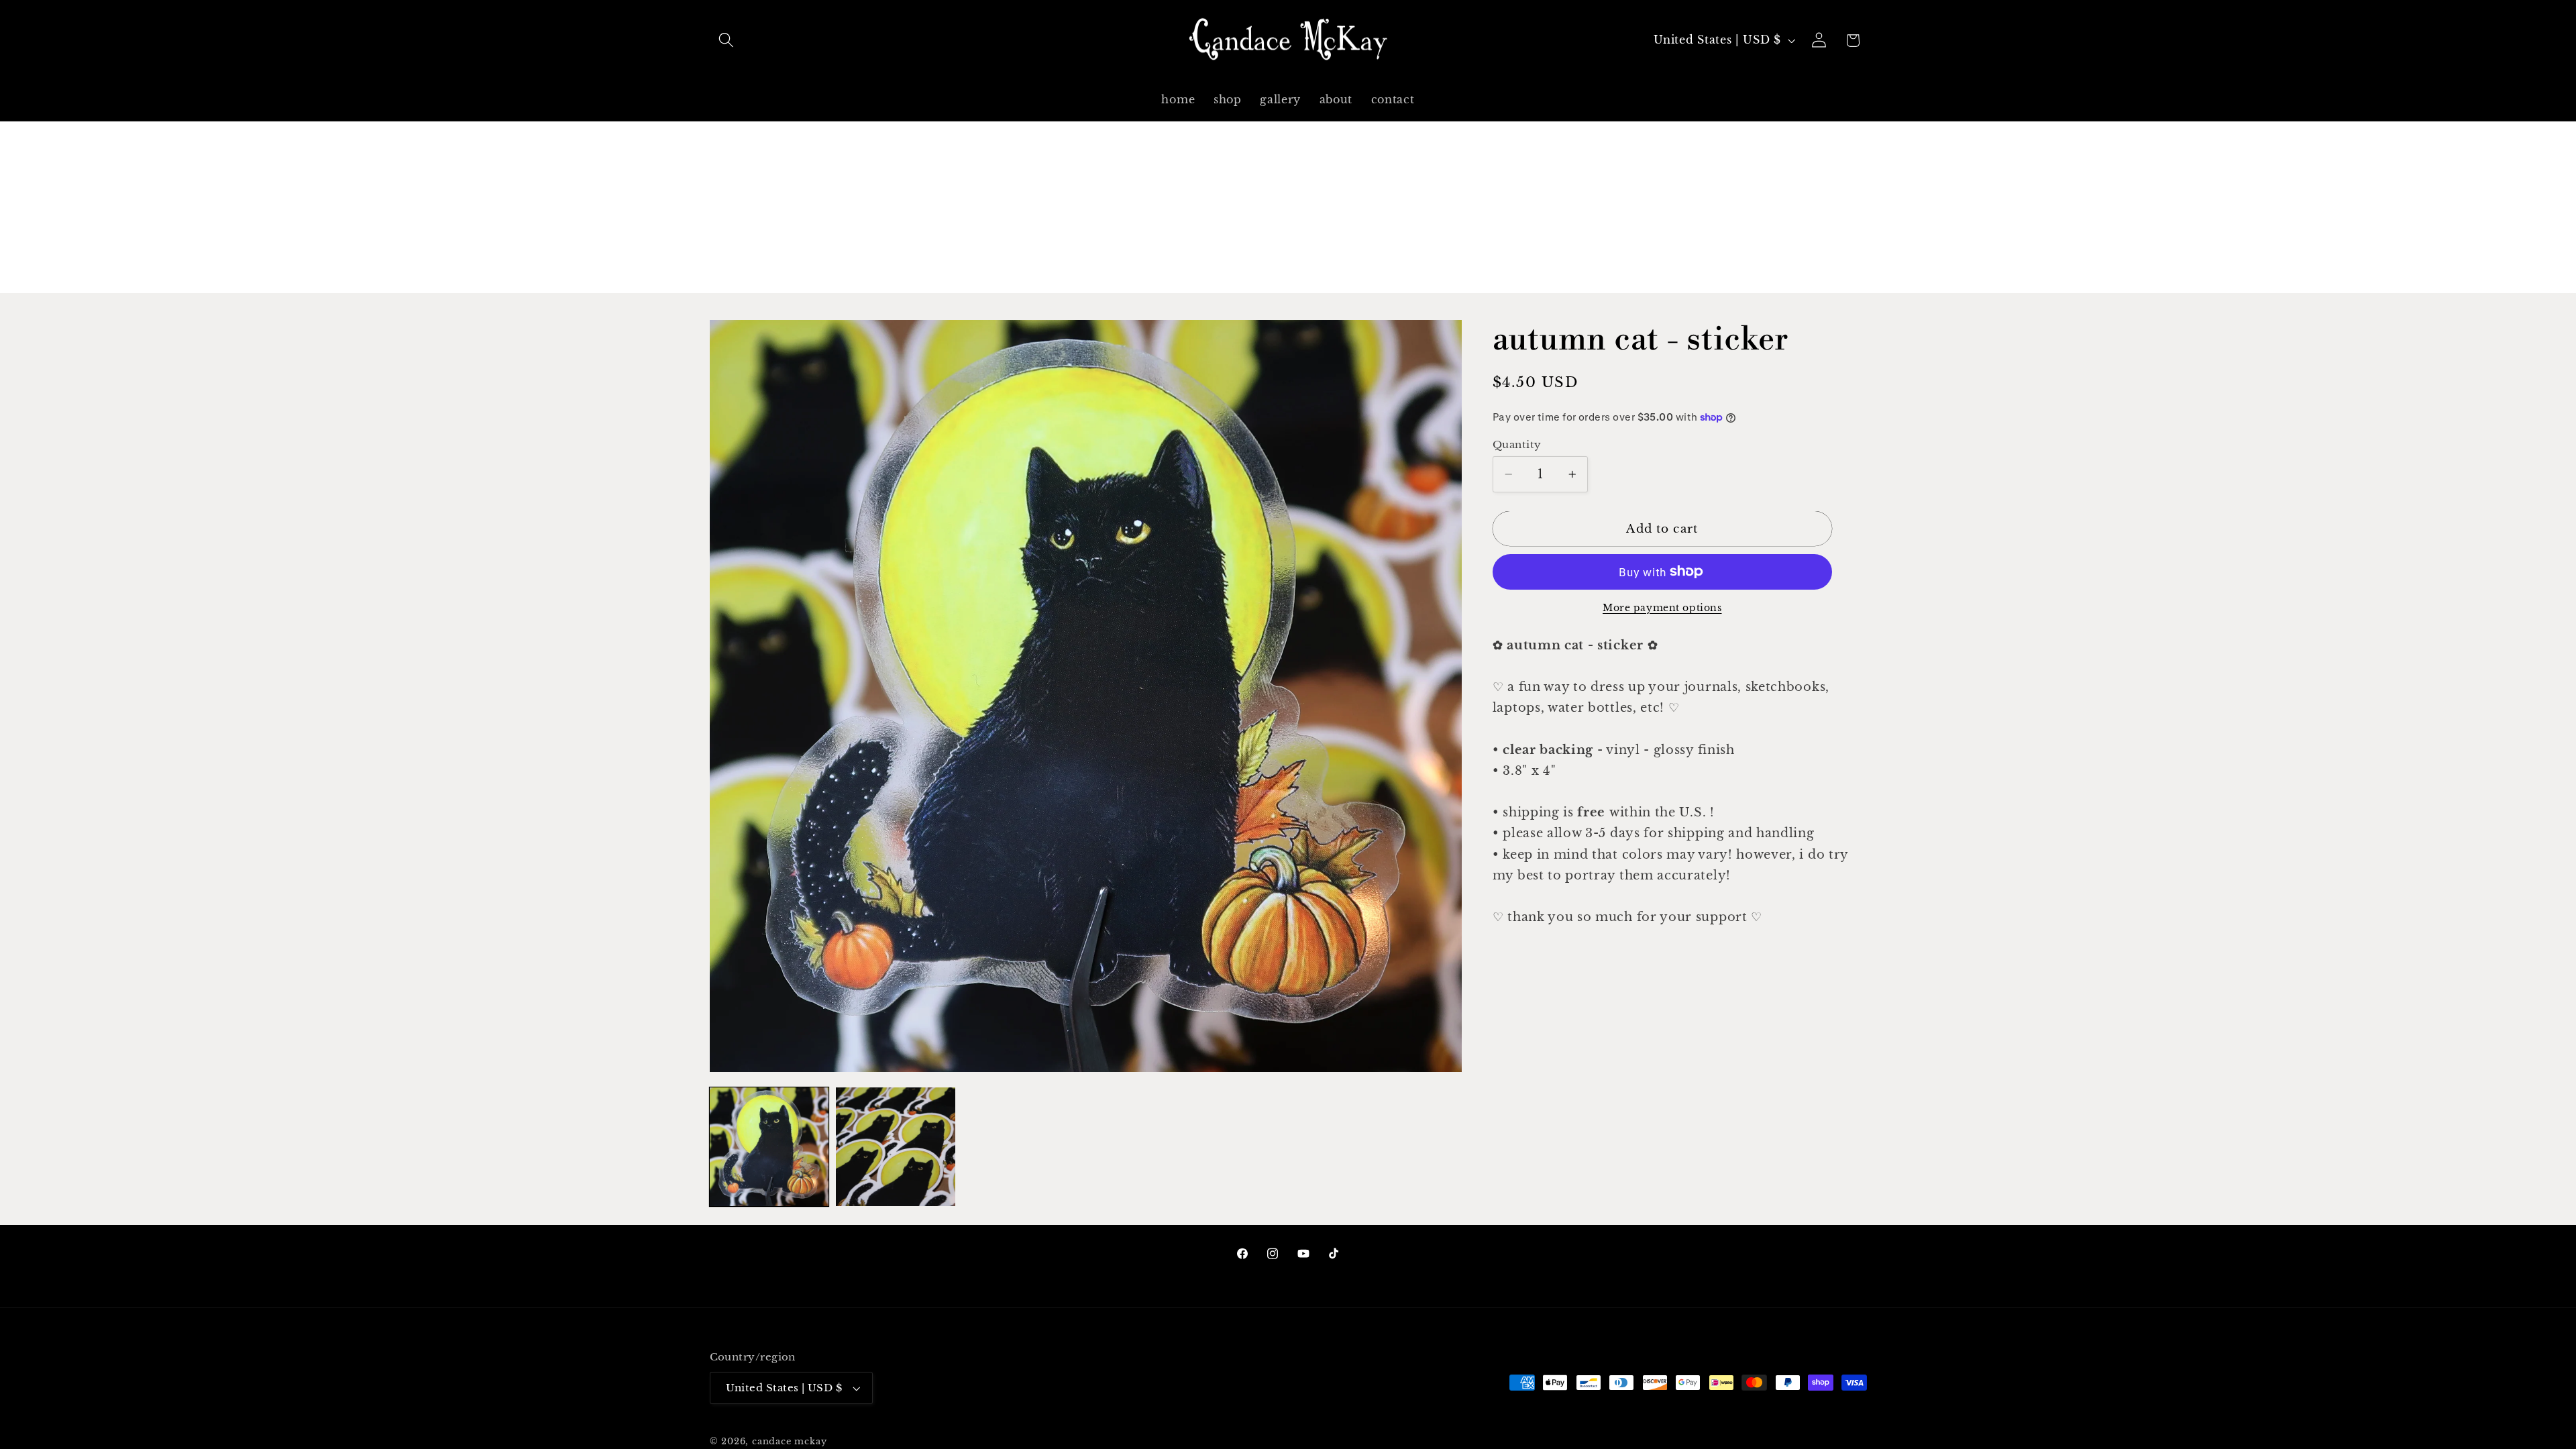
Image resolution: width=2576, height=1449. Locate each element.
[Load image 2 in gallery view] (895, 1147)
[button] (727, 41)
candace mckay (789, 1441)
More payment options (1662, 608)
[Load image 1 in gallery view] (769, 1147)
